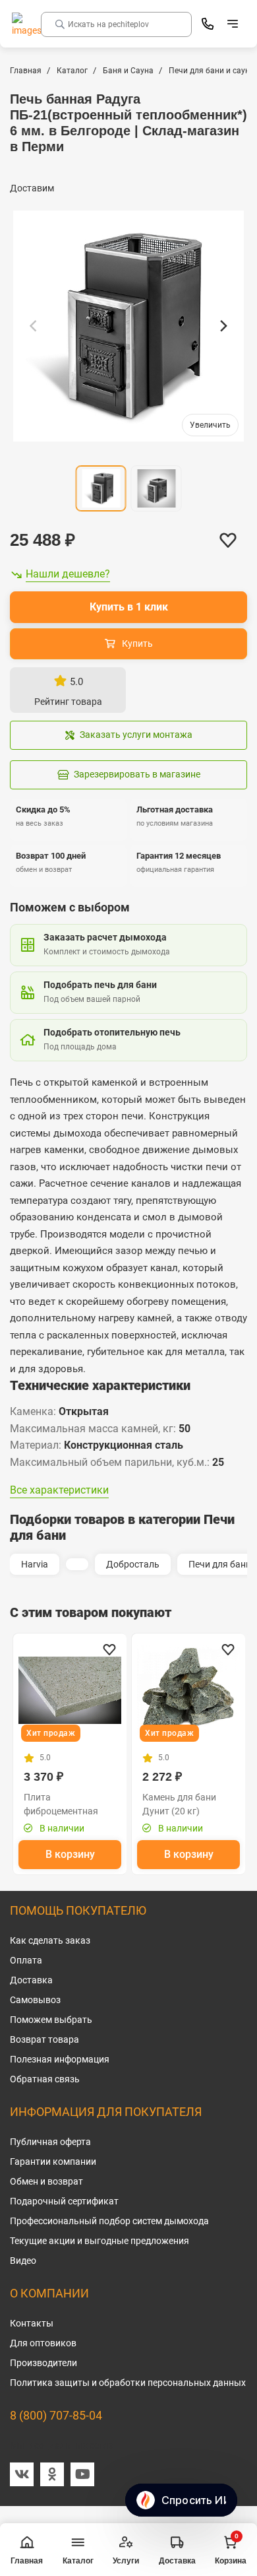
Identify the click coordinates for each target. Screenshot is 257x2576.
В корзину (70, 1854)
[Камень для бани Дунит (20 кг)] (188, 1690)
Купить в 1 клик (129, 607)
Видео (23, 2261)
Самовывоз (35, 2000)
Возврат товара (44, 2039)
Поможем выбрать (51, 2020)
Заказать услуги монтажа (136, 735)
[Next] (223, 326)
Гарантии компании (53, 2162)
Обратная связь (45, 2079)
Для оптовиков (43, 2343)
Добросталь (133, 1564)
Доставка (31, 1980)
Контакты (32, 2323)
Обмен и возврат (46, 2181)
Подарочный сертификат (64, 2201)
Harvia (35, 1564)
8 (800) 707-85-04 (56, 2415)
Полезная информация (60, 2059)
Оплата (26, 1960)
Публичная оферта (50, 2142)
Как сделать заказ (50, 1940)
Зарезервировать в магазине (137, 774)
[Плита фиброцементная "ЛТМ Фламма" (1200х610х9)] (70, 1690)
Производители (43, 2363)
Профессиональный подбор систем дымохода (109, 2221)
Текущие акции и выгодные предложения (100, 2241)
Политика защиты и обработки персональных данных (128, 2383)
